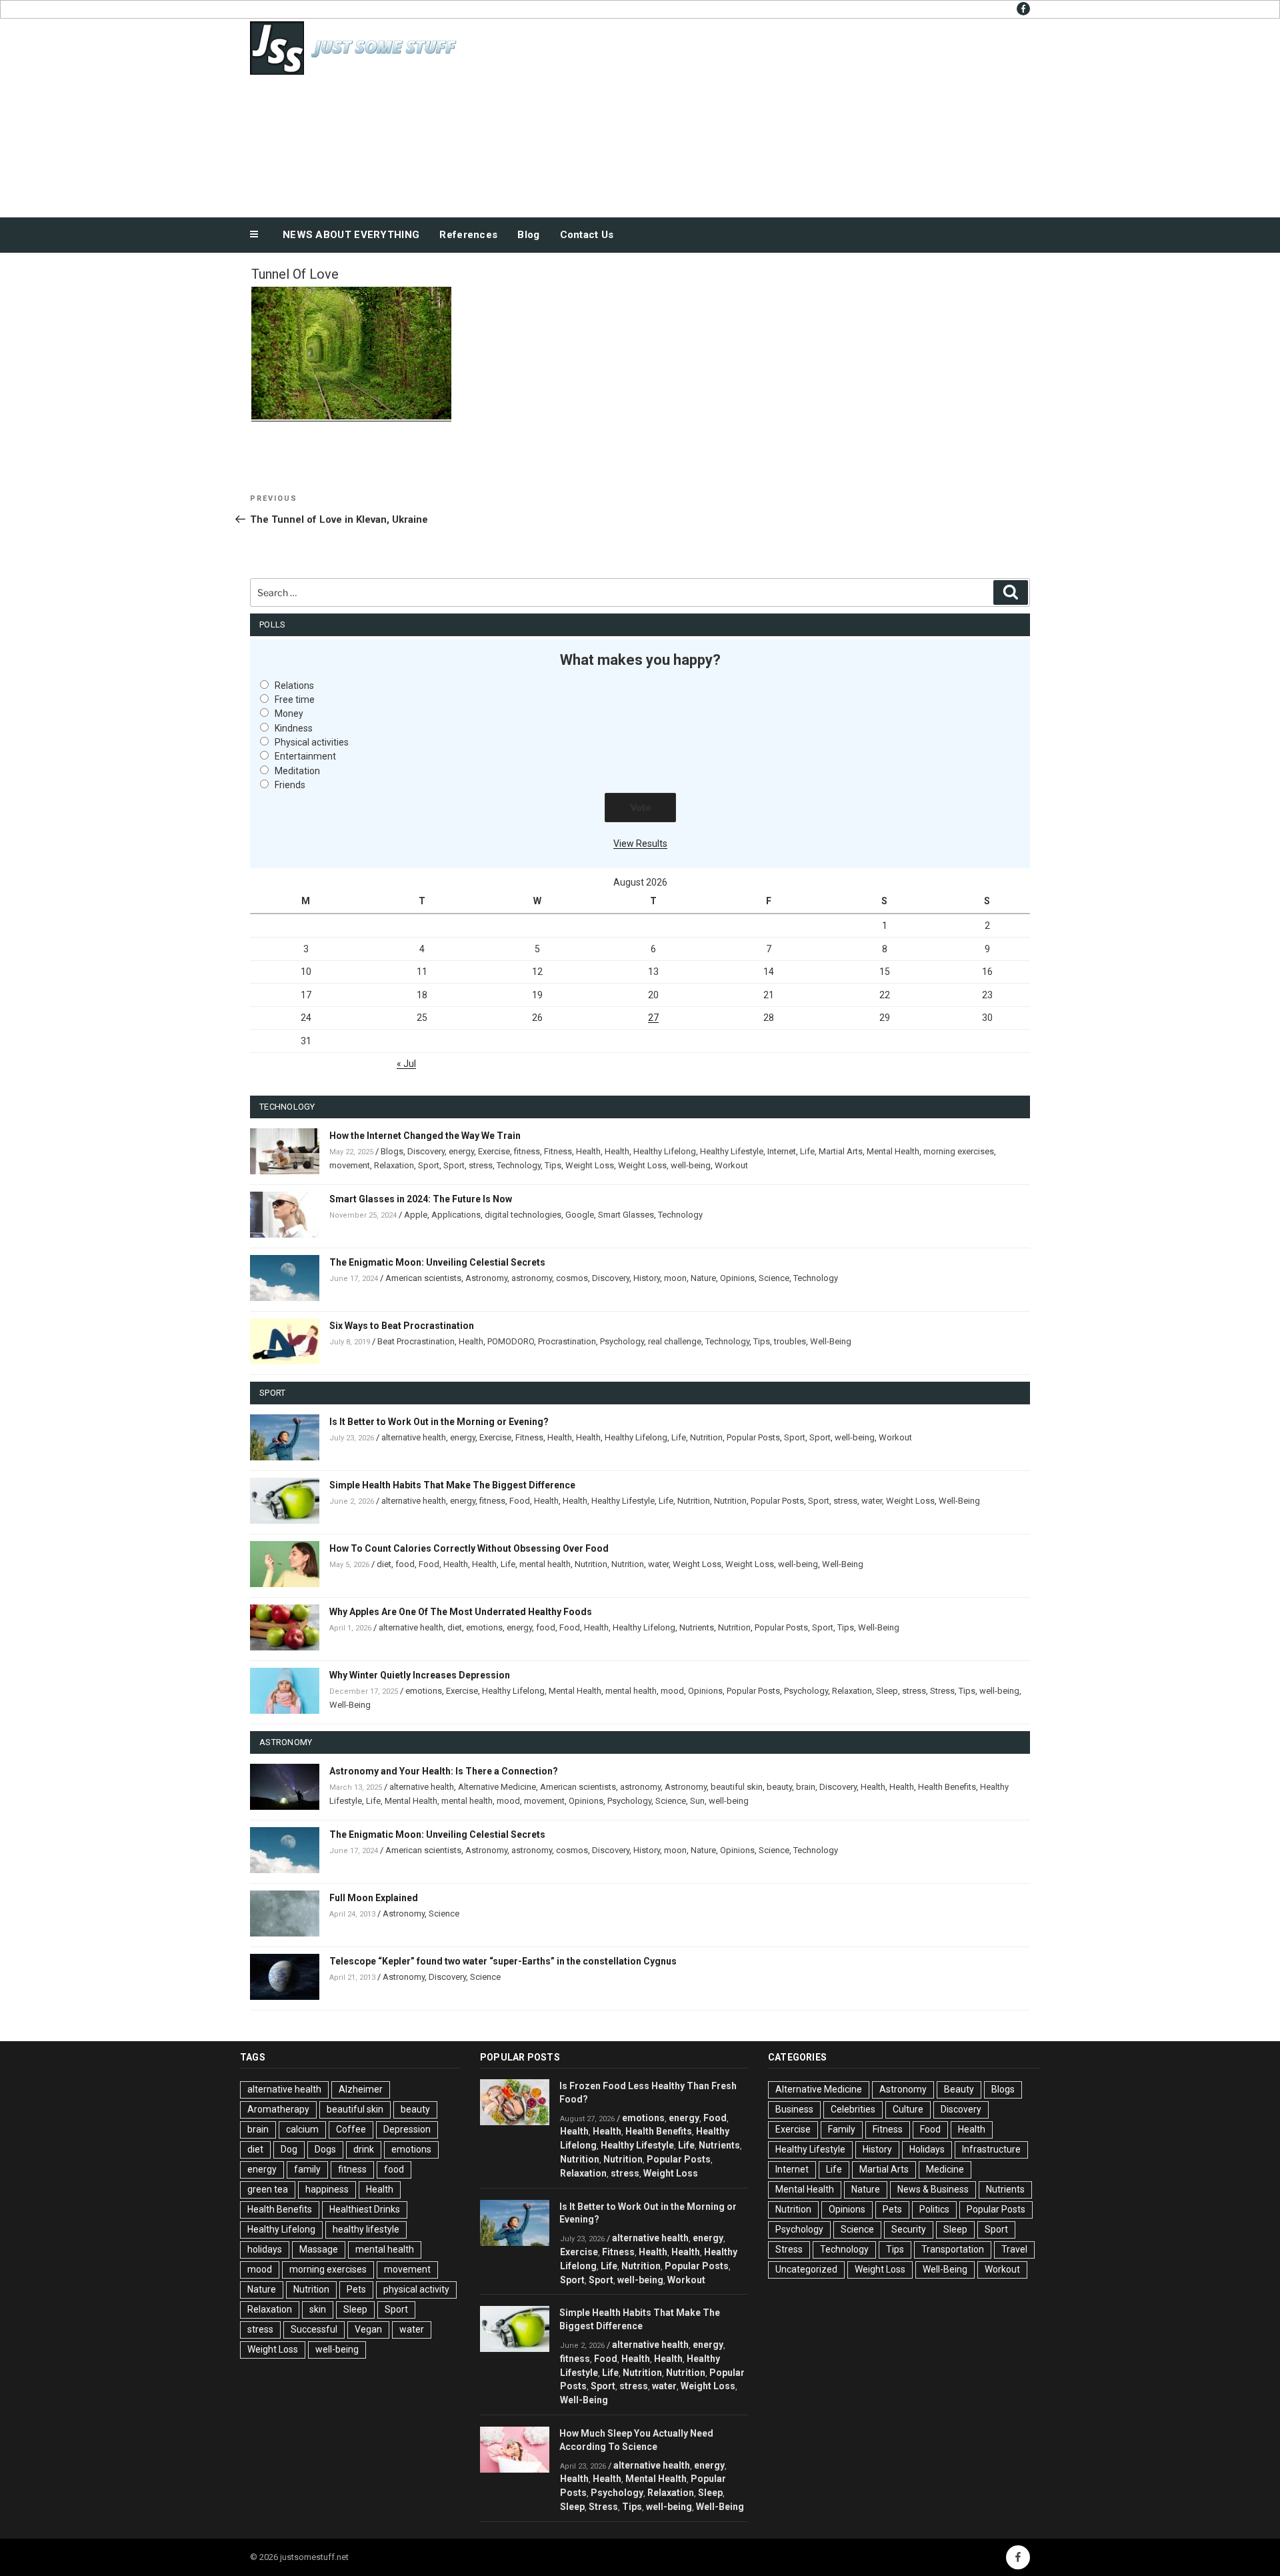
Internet (782, 1151)
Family (842, 2129)
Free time (295, 700)
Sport (429, 1165)
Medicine (945, 2169)
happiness (327, 2189)
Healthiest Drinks (365, 2209)
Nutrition (706, 1437)
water (872, 1501)
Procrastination (567, 1341)
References (468, 235)
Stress (942, 1691)
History (647, 1278)
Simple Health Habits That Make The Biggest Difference (452, 1485)
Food (520, 1501)
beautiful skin (737, 1787)
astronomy (532, 1278)
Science (774, 1278)
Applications (456, 1215)
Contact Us (587, 235)
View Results (640, 844)
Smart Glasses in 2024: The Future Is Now (421, 1199)
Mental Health (893, 1151)
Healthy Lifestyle (732, 1151)
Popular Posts (753, 1437)
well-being (691, 1165)
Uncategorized (806, 2269)
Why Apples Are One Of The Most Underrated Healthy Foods (461, 1612)
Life (807, 1151)
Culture (908, 2109)
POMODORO (511, 1341)
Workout (731, 1165)
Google (580, 1215)
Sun (697, 1801)
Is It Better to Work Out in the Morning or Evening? (439, 1422)
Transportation (953, 2249)
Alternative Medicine (497, 1787)
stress (481, 1165)
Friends (290, 785)
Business (794, 2109)
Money (289, 714)
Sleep (887, 1691)
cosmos (572, 1278)
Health (588, 1151)
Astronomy (486, 1278)
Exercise (494, 1151)
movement (350, 1165)
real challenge (675, 1341)
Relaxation (394, 1165)
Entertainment (305, 756)
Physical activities (312, 742)
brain (806, 1787)
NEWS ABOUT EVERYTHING (351, 235)
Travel (1014, 2249)
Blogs (392, 1151)
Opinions (737, 1278)
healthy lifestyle (366, 2229)
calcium (302, 2129)
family (307, 2169)
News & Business (933, 2189)
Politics (934, 2209)
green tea (268, 2189)
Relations (294, 686)
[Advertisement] (774, 115)
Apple (416, 1215)
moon (675, 1278)
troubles (790, 1341)
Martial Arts (841, 1151)
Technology (519, 1165)
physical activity (416, 2289)
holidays (265, 2249)
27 (653, 1018)
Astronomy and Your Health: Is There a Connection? (444, 1771)
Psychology (622, 1341)
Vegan (368, 2329)
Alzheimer (361, 2089)
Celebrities (853, 2109)
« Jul (406, 1064)
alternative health (414, 1437)
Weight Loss (590, 1165)
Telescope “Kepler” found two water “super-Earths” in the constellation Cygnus (503, 1961)
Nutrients (697, 1627)
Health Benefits (947, 1787)
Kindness (294, 728)
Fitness (558, 1151)
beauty (779, 1787)
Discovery (426, 1151)
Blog (528, 235)
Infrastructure (991, 2149)
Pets (356, 2289)
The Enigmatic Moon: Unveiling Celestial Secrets (437, 1262)
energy (461, 1151)
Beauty (959, 2089)
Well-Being (831, 1341)
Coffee (351, 2129)
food (405, 1564)
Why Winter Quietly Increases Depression (420, 1675)
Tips (553, 1165)
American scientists (423, 1278)
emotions (484, 1627)
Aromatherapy (278, 2109)
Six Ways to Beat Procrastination (402, 1326)
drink (364, 2149)
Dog (289, 2149)
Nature (703, 1278)
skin (318, 2309)
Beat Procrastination (416, 1341)
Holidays (927, 2149)
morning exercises (959, 1151)
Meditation (297, 771)
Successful (314, 2329)
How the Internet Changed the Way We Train (425, 1136)
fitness (527, 1151)
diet (384, 1564)
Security (909, 2229)
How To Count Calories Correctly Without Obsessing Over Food (469, 1548)
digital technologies (523, 1215)
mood (672, 1691)
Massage (319, 2249)
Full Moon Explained (374, 1898)
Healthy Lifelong (665, 1151)
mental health (545, 1564)
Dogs (325, 2149)
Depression (407, 2129)
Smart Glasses (626, 1215)
